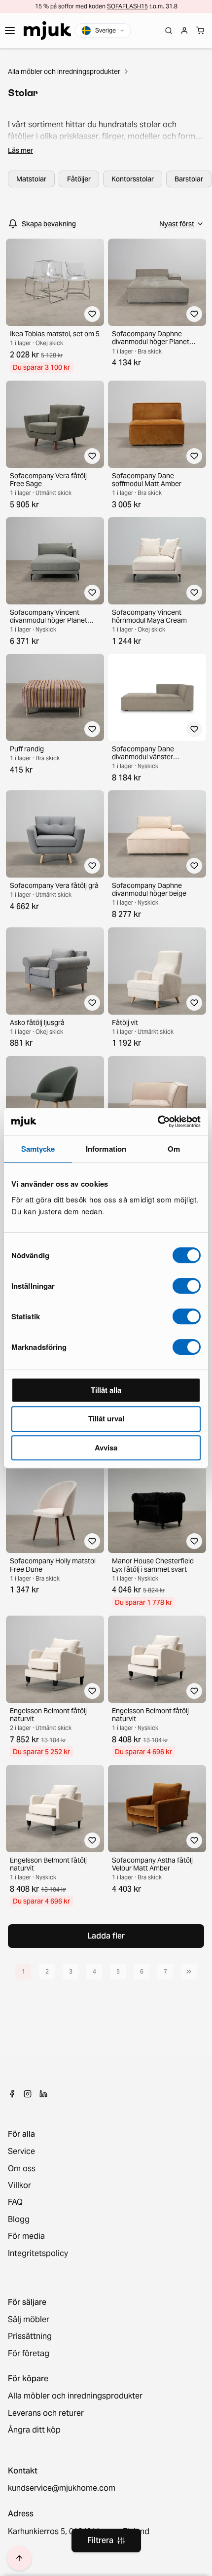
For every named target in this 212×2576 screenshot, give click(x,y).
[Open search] (169, 31)
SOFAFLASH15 (127, 6)
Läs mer (20, 150)
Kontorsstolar (133, 179)
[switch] (187, 1286)
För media (26, 2236)
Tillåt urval (106, 1418)
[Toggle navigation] (10, 31)
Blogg (19, 2220)
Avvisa (106, 1447)
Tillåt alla (106, 1390)
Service (21, 2152)
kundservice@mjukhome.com (62, 2488)
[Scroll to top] (19, 2558)
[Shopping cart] (200, 31)
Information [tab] (106, 1149)
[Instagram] (28, 2094)
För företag (29, 2354)
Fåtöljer (79, 179)
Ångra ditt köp (34, 2430)
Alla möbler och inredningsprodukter (64, 71)
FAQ (15, 2202)
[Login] (184, 31)
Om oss (22, 2169)
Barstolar (189, 179)
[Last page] (189, 1972)
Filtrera (100, 2540)
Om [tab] (174, 1149)
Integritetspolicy (38, 2254)
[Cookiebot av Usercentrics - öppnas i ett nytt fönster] (158, 1122)
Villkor (19, 2186)
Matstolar (31, 179)
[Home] (47, 31)
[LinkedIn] (43, 2094)
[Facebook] (12, 2094)
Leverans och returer (46, 2413)
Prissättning (30, 2336)
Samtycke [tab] (38, 1149)
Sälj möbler (29, 2320)
